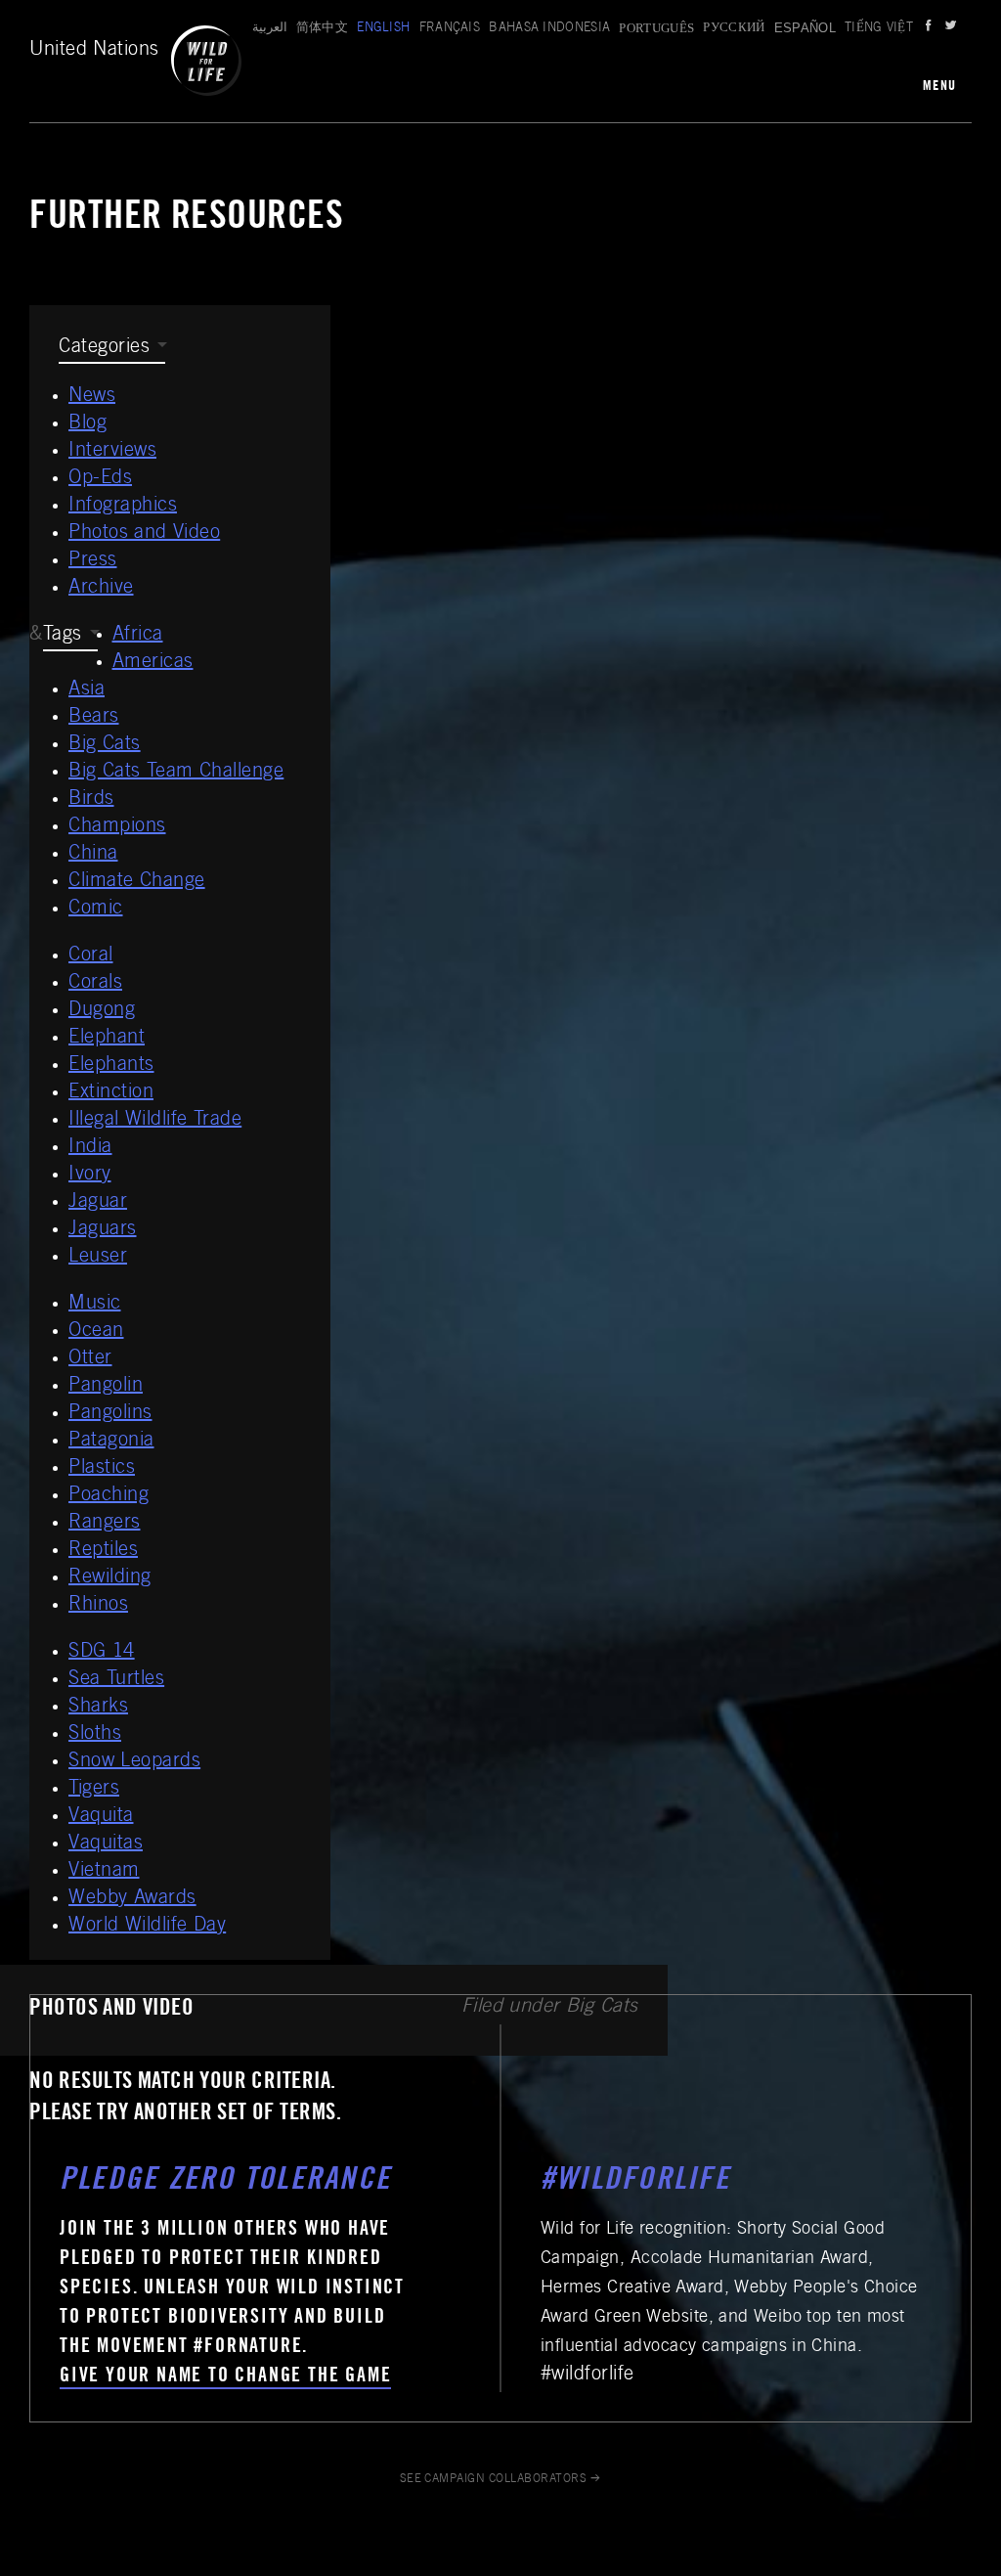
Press (93, 561)
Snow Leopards (134, 1762)
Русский (734, 29)
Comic (96, 910)
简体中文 (322, 29)
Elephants (111, 1066)
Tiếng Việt (879, 29)
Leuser (98, 1258)
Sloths (95, 1735)
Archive (101, 589)
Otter (90, 1359)
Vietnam (104, 1872)
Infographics (123, 507)
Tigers (94, 1790)
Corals (95, 984)
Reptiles (103, 1551)
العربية (270, 29)
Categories (104, 348)
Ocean (96, 1332)
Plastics (102, 1469)
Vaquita (101, 1817)
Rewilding (110, 1578)
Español (805, 28)
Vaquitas (106, 1844)
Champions (117, 827)
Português (656, 28)
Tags (63, 636)
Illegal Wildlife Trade (155, 1121)
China (93, 855)
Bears (94, 718)
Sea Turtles (116, 1680)
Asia (87, 690)
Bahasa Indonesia (549, 29)
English (383, 29)
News (92, 397)
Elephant (107, 1039)
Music (95, 1305)
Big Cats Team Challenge (176, 773)
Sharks (98, 1708)
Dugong (102, 1011)
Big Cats (105, 745)
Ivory (90, 1176)
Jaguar (98, 1203)
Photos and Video (144, 534)
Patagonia (111, 1442)
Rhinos (98, 1606)
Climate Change (137, 882)
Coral (91, 956)
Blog (87, 424)
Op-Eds (100, 479)
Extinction (111, 1093)
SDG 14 (102, 1653)
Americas (153, 663)
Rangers (105, 1524)
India (90, 1148)
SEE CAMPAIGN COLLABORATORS (493, 2479)
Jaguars (103, 1230)
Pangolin (106, 1387)
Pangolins (110, 1414)
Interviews (112, 452)
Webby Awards (132, 1899)
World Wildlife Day (147, 1927)
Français (450, 29)
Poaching (109, 1496)
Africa (138, 636)
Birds (91, 800)
